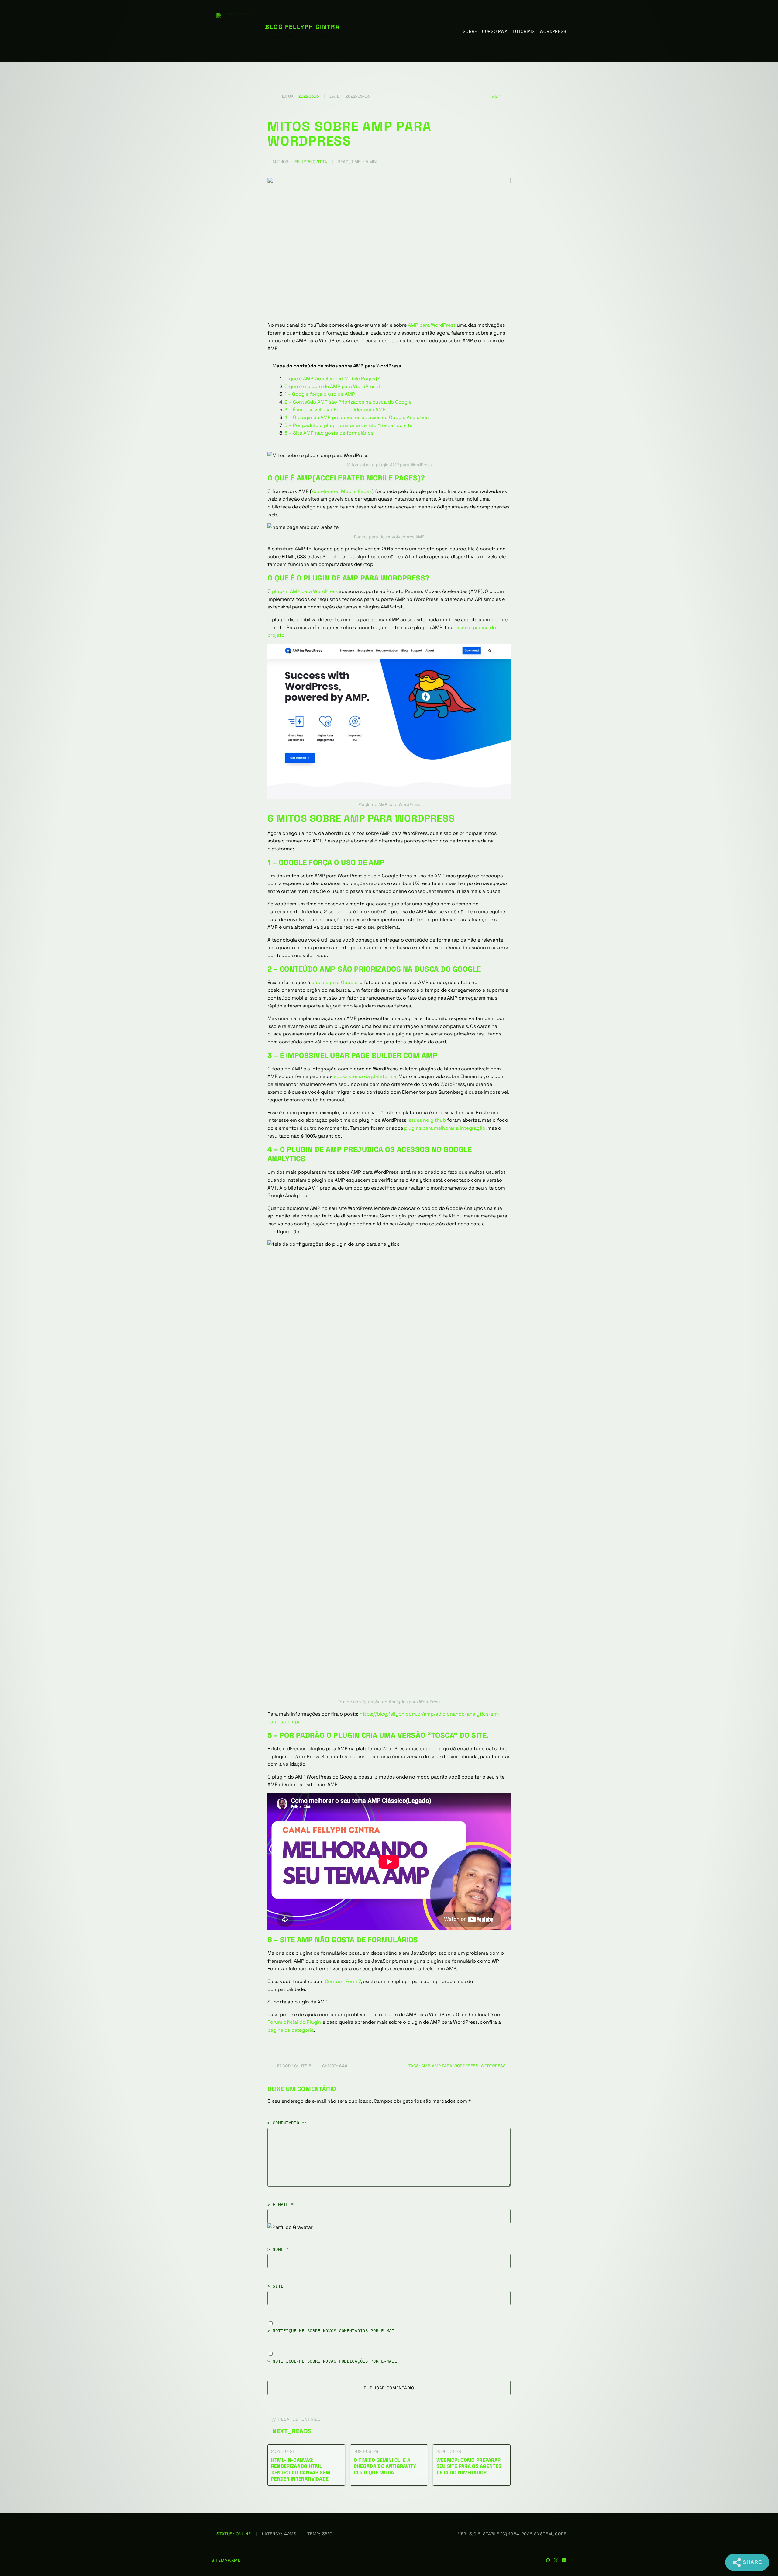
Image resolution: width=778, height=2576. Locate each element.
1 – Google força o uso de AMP (320, 394)
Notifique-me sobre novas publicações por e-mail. (336, 2361)
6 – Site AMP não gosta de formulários (329, 433)
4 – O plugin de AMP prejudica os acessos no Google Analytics (356, 417)
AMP (496, 96)
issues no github (427, 1120)
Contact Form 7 (343, 1981)
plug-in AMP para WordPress (305, 591)
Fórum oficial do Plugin (294, 2022)
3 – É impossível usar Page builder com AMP (335, 410)
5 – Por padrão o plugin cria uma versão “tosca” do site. (349, 425)
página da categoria (291, 2030)
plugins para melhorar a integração (445, 1128)
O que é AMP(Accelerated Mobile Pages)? (332, 379)
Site (278, 2286)
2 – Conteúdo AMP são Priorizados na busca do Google (348, 402)
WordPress (493, 2066)
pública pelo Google (334, 982)
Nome (281, 2249)
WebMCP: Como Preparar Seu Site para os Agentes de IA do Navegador (469, 2467)
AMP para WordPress (432, 325)
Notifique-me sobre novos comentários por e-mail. (336, 2331)
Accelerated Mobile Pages (342, 491)
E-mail (283, 2205)
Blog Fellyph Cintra (303, 27)
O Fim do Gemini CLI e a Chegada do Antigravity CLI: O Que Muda (385, 2467)
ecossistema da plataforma (365, 1076)
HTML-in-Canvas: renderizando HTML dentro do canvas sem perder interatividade (301, 2470)
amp (425, 2066)
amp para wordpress (455, 2066)
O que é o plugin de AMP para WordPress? (332, 386)
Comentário (288, 2123)
